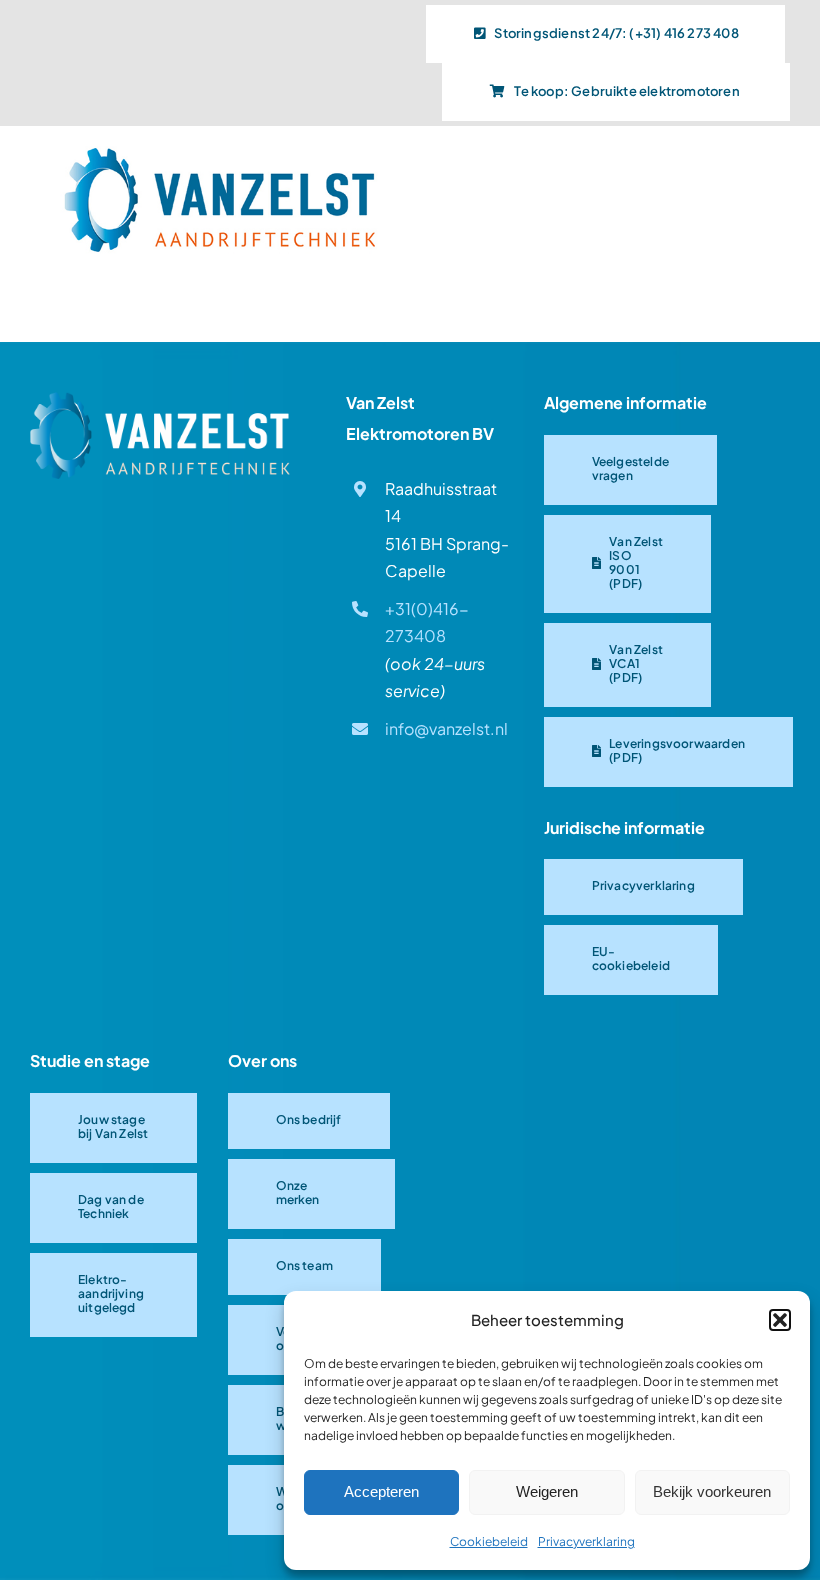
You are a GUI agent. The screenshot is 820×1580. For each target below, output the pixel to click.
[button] (780, 1320)
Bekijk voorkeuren (712, 1491)
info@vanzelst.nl (446, 728)
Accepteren (381, 1491)
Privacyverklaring (586, 1541)
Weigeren (547, 1491)
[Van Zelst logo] (160, 399)
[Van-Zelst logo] (220, 153)
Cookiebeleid (489, 1541)
